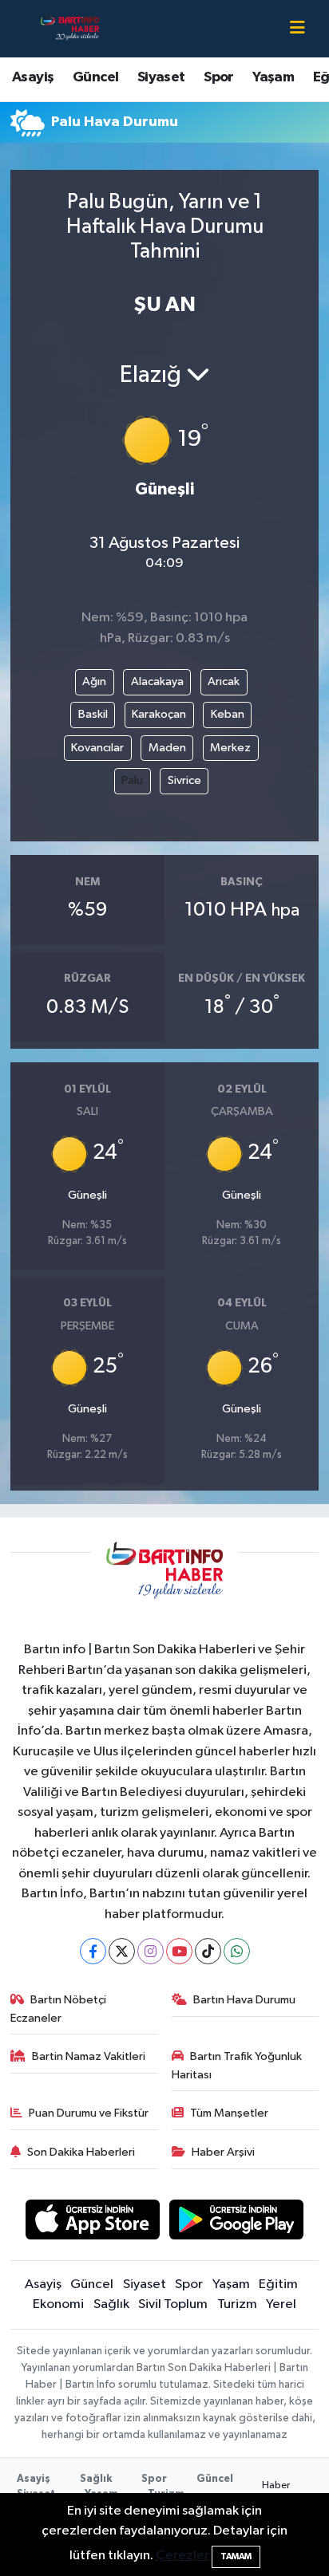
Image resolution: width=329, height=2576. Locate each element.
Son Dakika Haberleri (81, 2152)
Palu (132, 780)
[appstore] (92, 2223)
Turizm (237, 2304)
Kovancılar (97, 748)
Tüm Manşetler (229, 2113)
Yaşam (273, 77)
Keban (228, 714)
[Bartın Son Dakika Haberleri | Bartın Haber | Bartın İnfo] (70, 28)
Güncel (95, 77)
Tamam (236, 2556)
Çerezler (182, 2556)
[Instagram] (151, 1951)
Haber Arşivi (223, 2152)
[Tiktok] (208, 1951)
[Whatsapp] (237, 1951)
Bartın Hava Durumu (244, 2000)
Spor (219, 77)
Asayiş (33, 77)
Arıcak (224, 681)
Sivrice (184, 780)
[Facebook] (93, 1951)
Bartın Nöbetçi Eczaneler (59, 2009)
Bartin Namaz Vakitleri (89, 2056)
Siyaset (161, 77)
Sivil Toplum (173, 2304)
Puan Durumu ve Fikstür (89, 2113)
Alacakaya (157, 681)
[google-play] (237, 2223)
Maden (167, 748)
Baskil (93, 714)
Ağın (94, 681)
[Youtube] (179, 1951)
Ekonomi (58, 2304)
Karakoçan (159, 714)
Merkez (230, 748)
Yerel (281, 2304)
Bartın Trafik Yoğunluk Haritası (237, 2065)
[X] (122, 1951)
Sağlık (111, 2304)
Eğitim (278, 2285)
